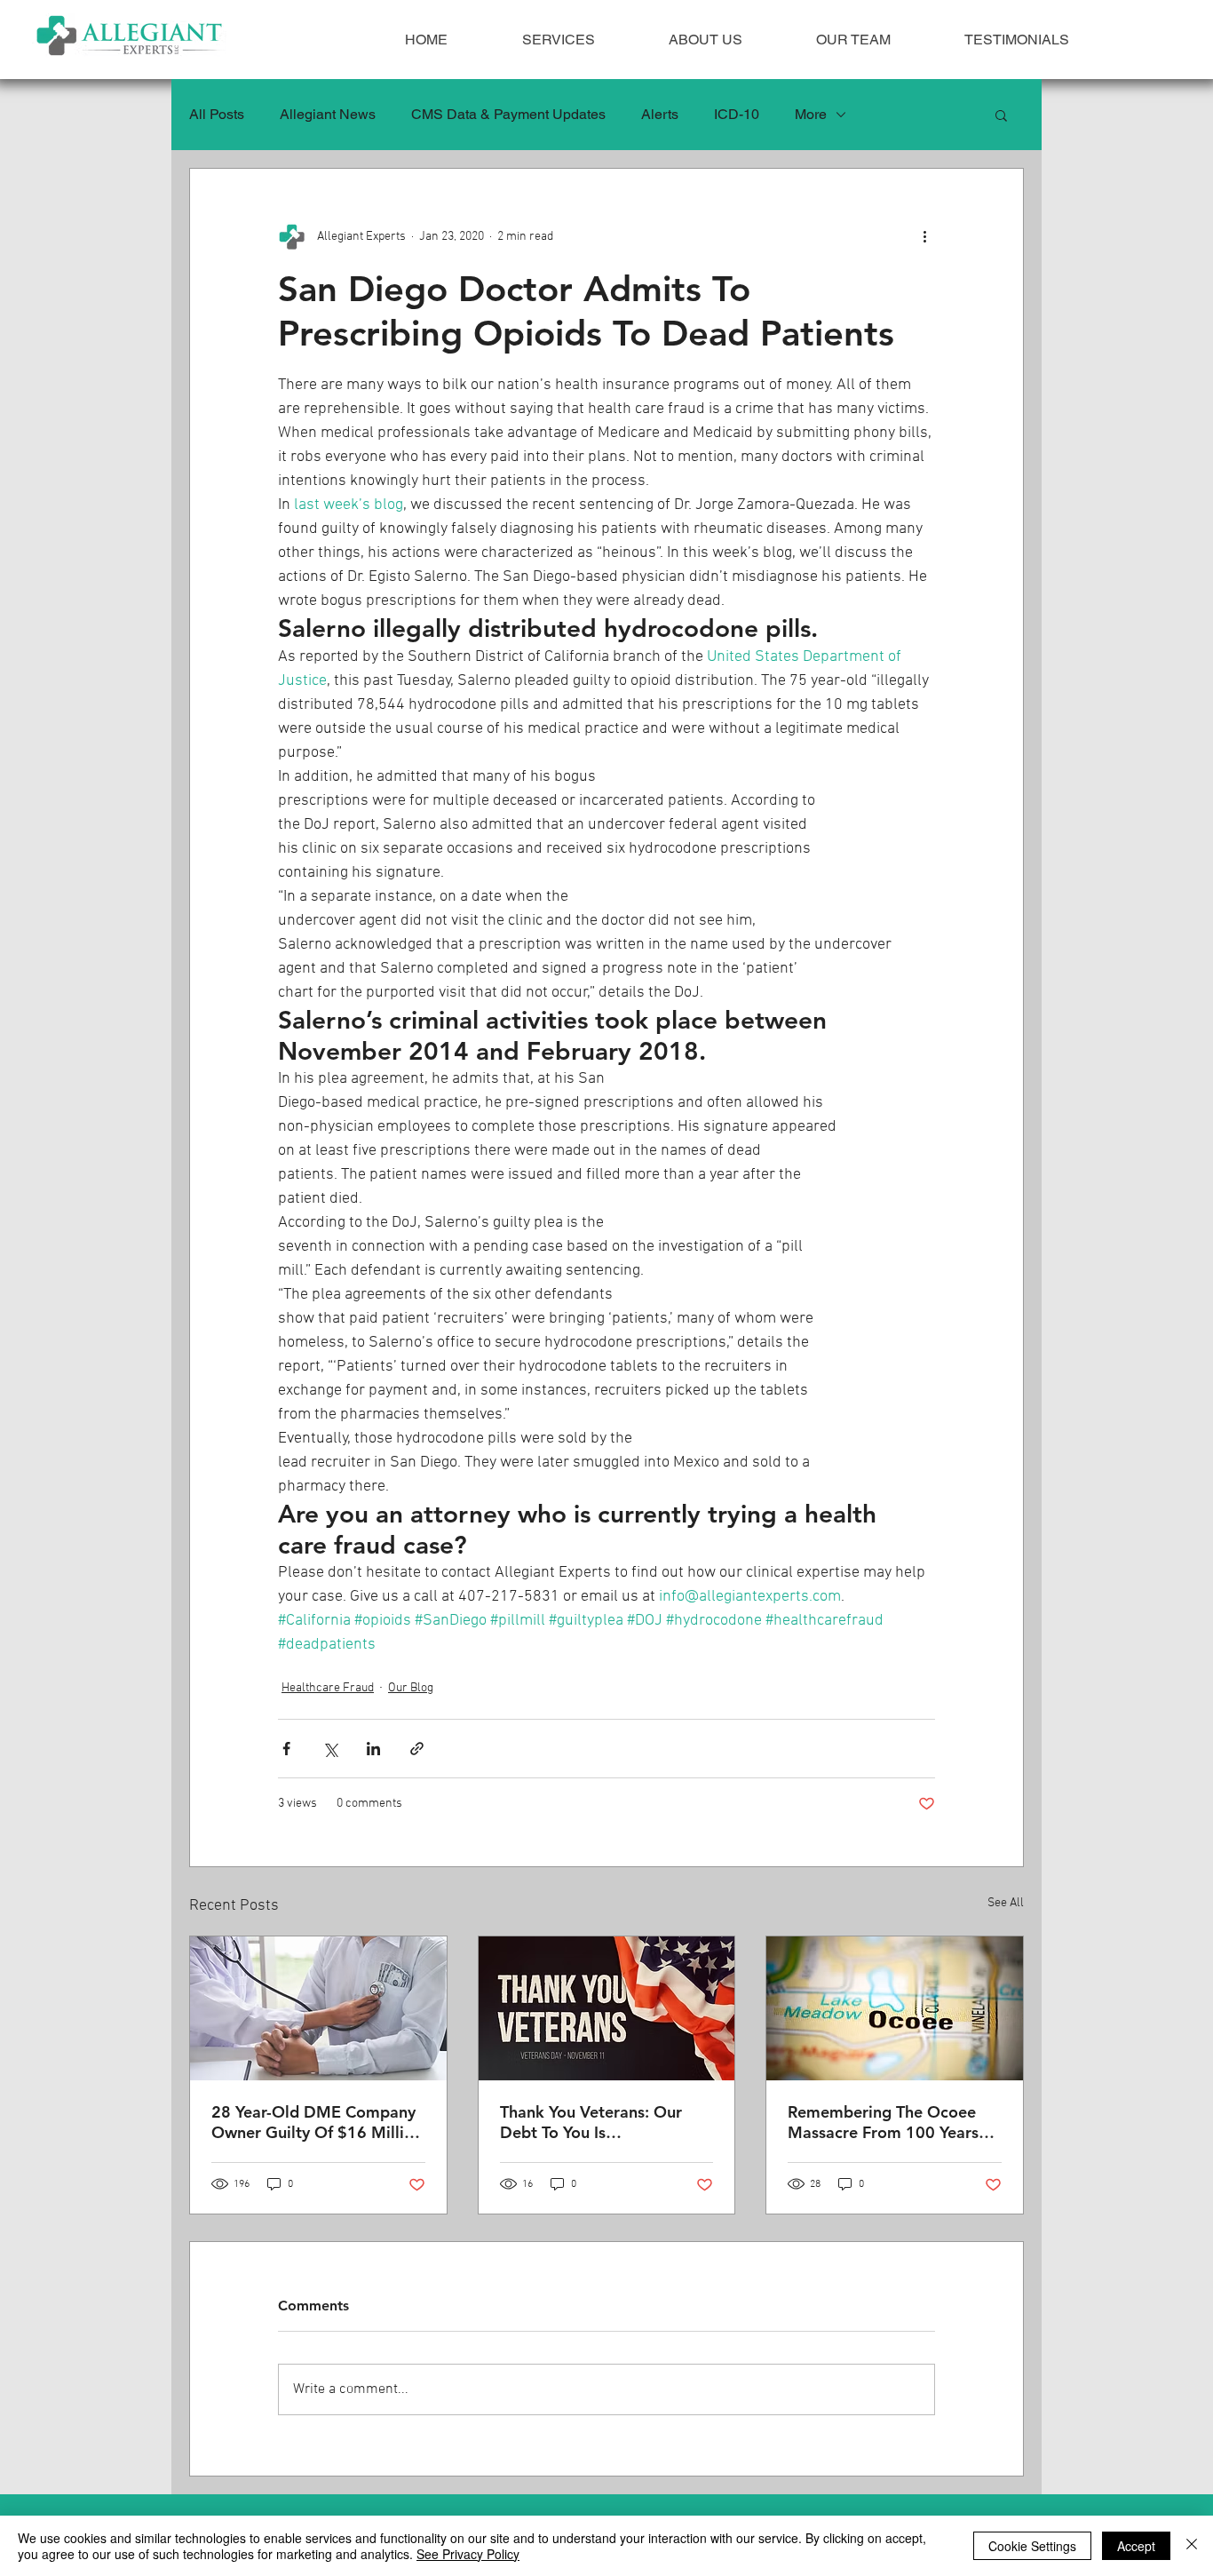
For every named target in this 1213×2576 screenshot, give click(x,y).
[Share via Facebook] (286, 1749)
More (811, 114)
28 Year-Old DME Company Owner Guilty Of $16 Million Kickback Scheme (317, 2122)
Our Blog (411, 1688)
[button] (1001, 115)
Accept (1136, 2546)
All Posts (217, 114)
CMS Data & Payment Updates (508, 114)
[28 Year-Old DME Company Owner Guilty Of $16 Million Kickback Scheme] (318, 2008)
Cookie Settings (1032, 2546)
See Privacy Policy (468, 2554)
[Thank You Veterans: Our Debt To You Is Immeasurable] (607, 2008)
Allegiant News (328, 114)
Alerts (660, 114)
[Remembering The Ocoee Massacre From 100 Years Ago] (895, 2008)
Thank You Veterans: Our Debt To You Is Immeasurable (591, 2122)
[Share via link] (417, 1749)
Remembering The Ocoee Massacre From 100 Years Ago (883, 2122)
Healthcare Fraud (328, 1688)
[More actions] (924, 236)
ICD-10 (737, 114)
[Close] (1192, 2546)
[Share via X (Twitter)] (330, 1749)
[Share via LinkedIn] (373, 1749)
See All (1006, 1903)
